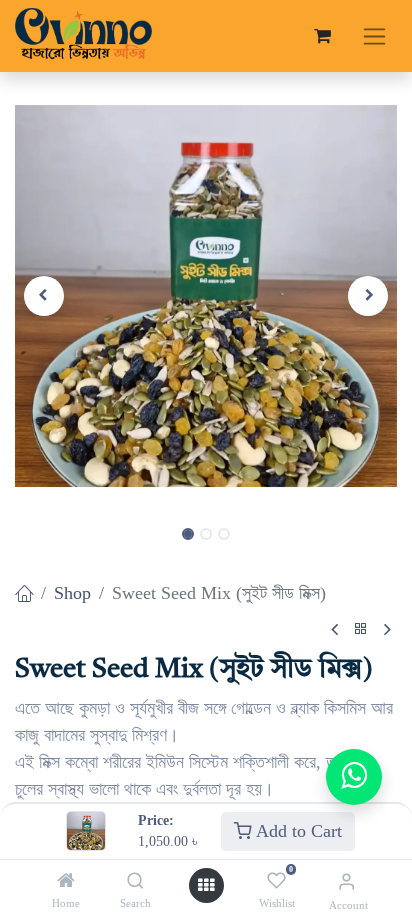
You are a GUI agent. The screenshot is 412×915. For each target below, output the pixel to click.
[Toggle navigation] (374, 36)
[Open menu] (206, 885)
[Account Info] (346, 881)
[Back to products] (361, 629)
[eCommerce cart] (322, 36)
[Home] (66, 881)
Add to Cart (297, 831)
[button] (43, 296)
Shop (72, 593)
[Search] (135, 881)
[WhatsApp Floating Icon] (354, 777)
